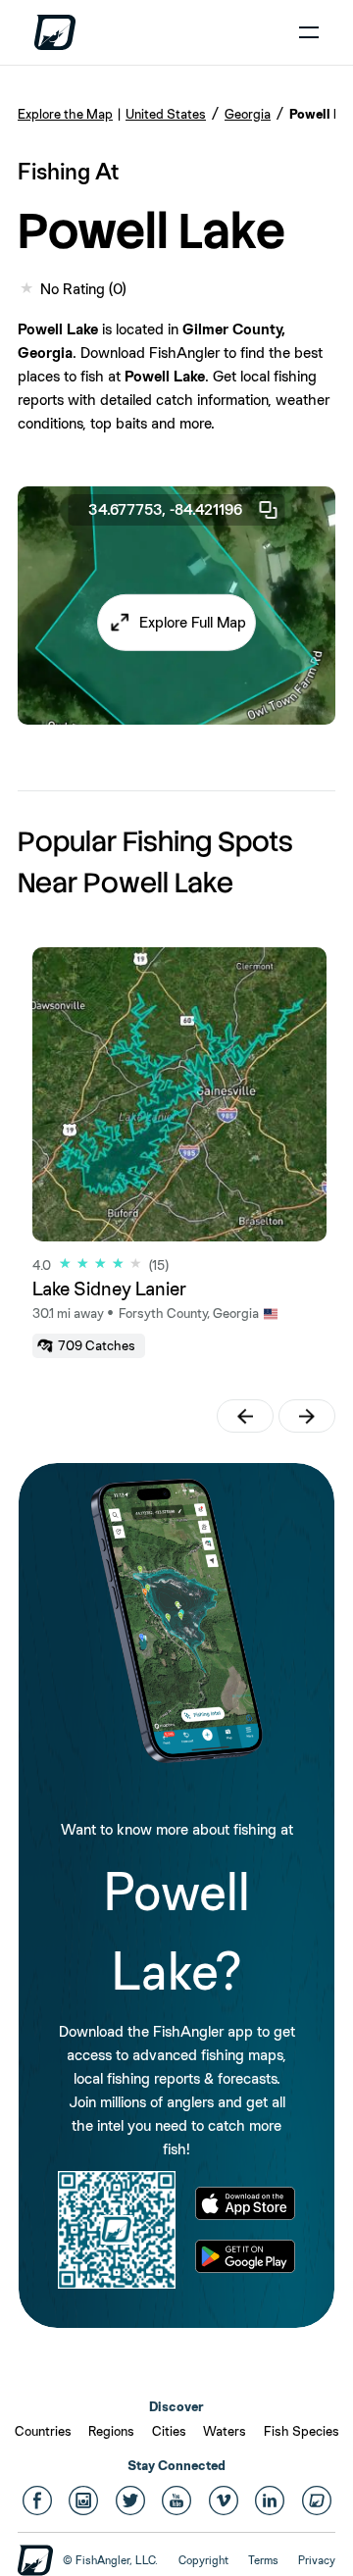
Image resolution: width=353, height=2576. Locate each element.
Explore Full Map (193, 622)
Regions (111, 2431)
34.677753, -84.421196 (165, 509)
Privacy (317, 2560)
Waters (225, 2431)
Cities (169, 2431)
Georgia (248, 114)
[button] (176, 623)
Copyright (203, 2560)
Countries (43, 2431)
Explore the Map (65, 114)
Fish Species (302, 2431)
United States (166, 114)
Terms (263, 2560)
